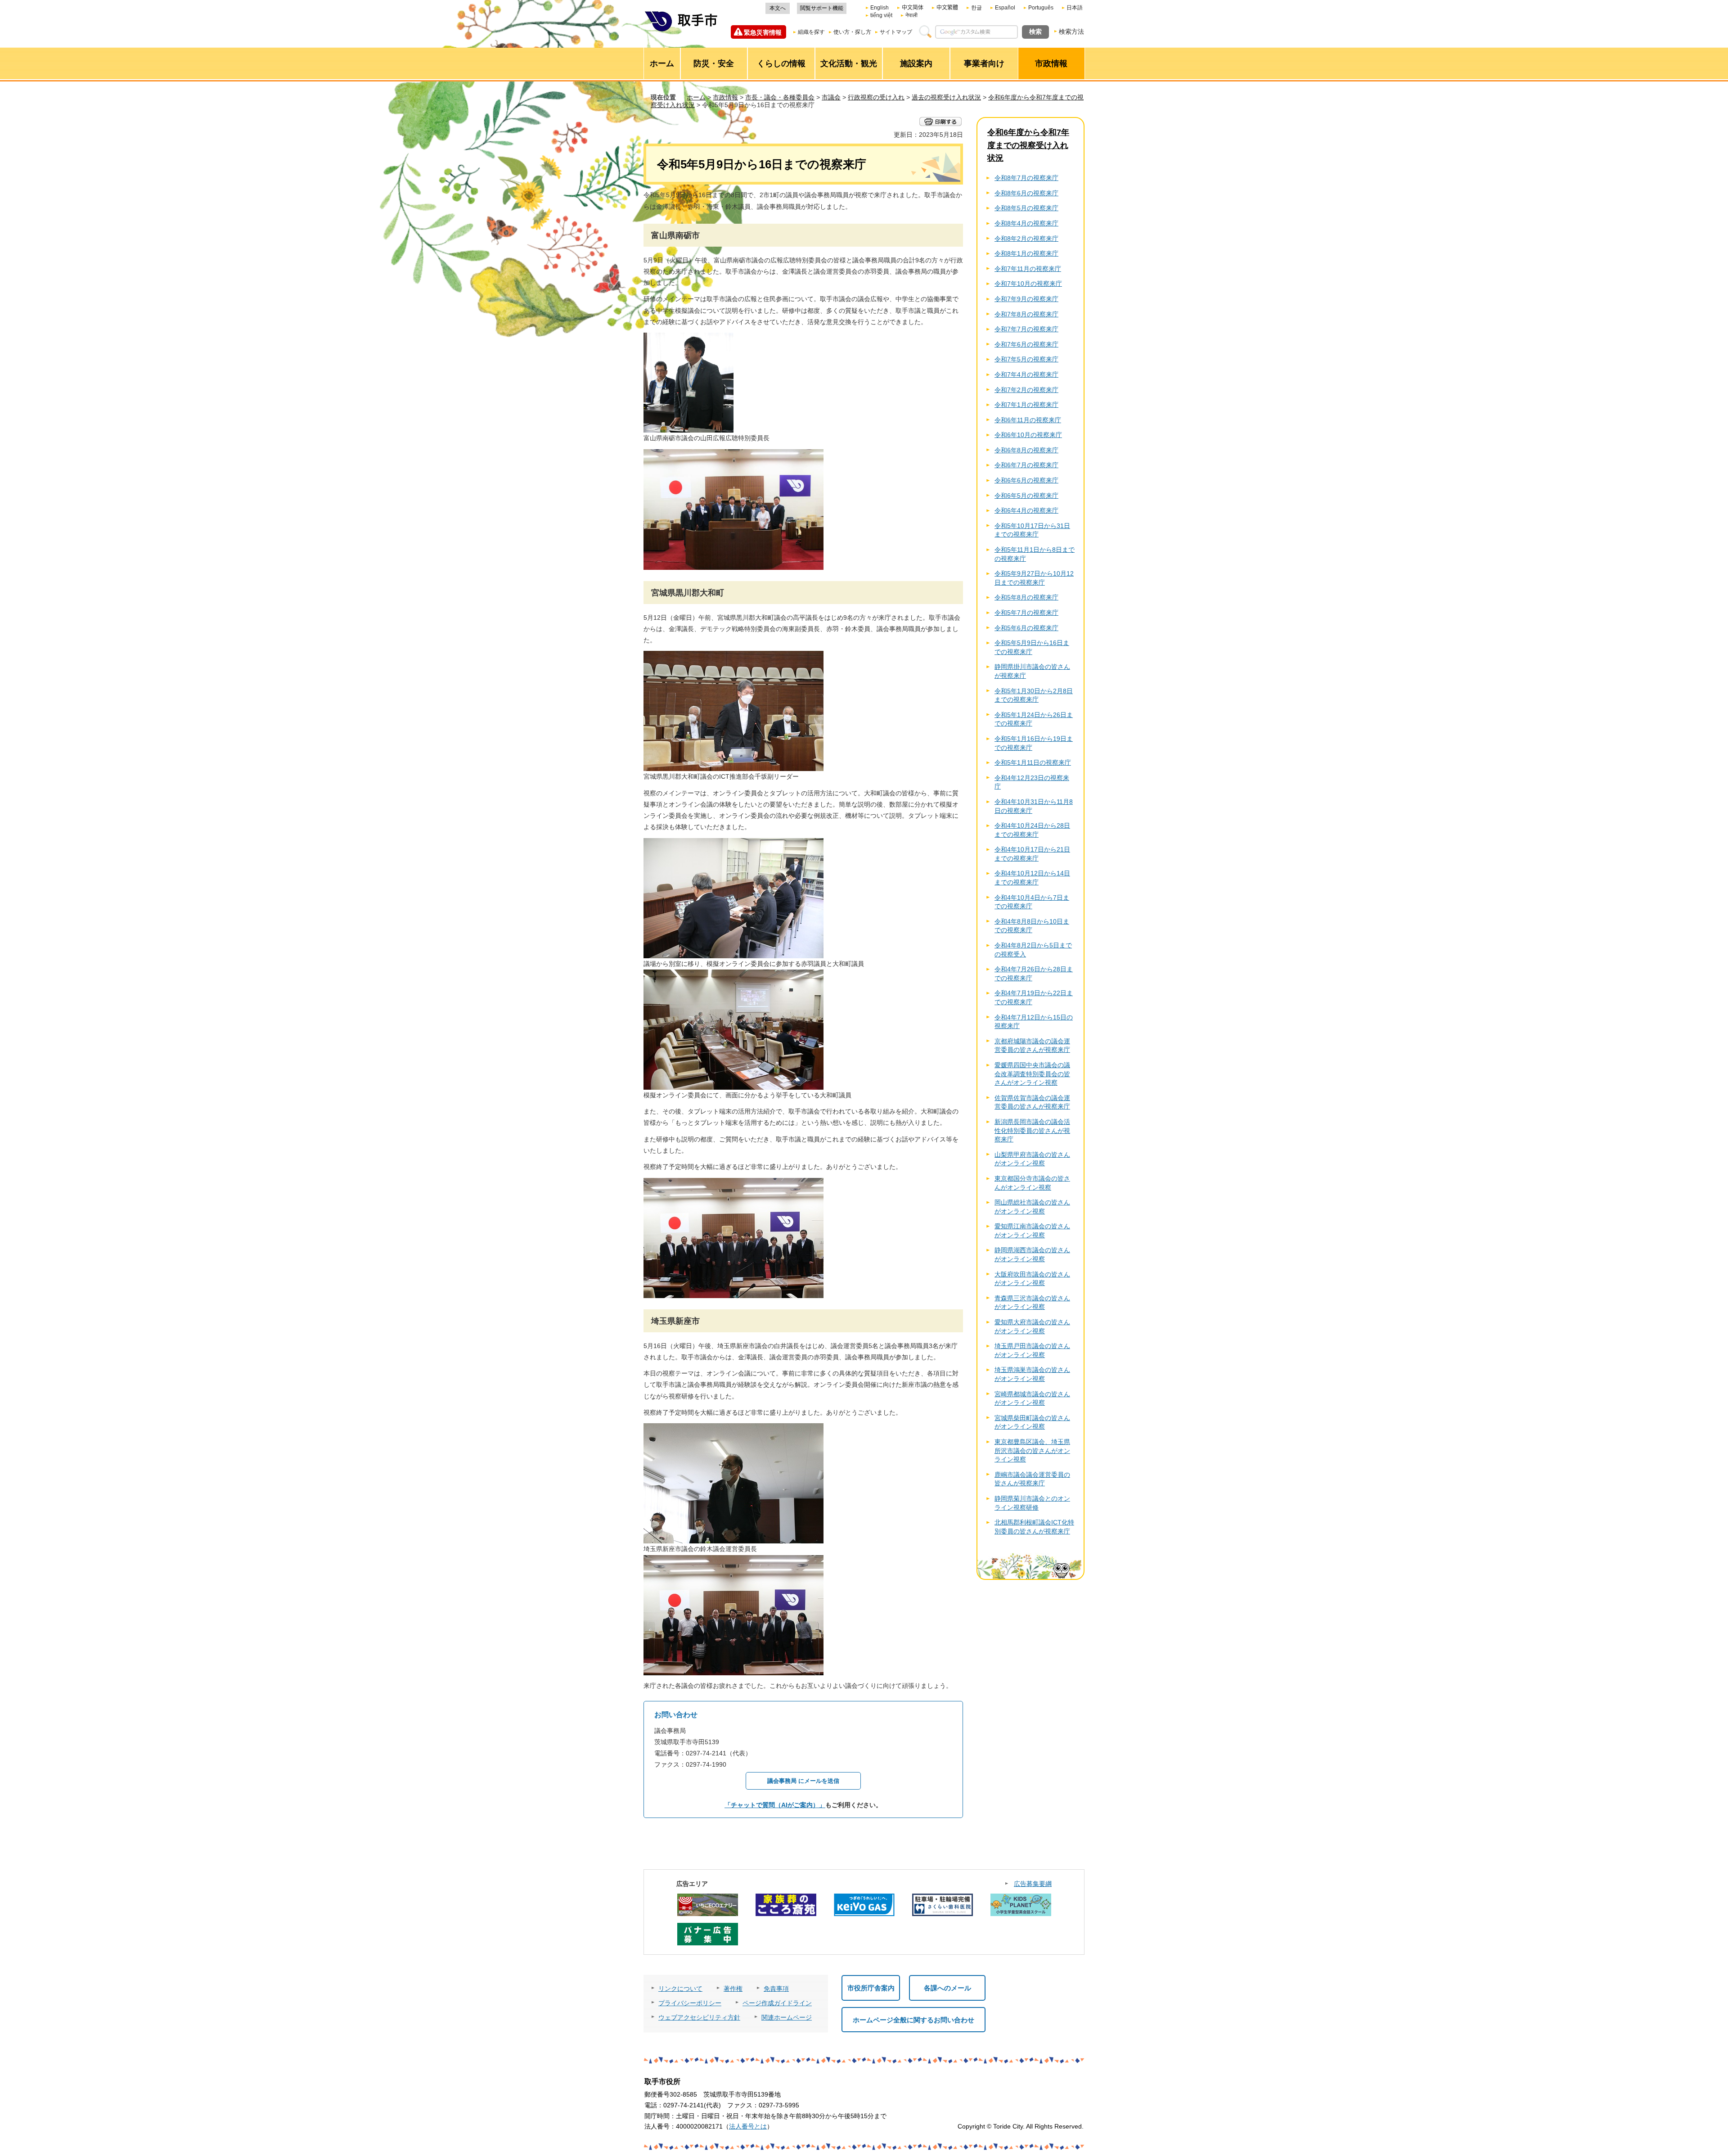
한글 (976, 8)
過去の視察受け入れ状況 (946, 97)
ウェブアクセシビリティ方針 (699, 2017)
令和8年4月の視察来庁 (1026, 223)
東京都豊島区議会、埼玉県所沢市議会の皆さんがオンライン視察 (1032, 1450)
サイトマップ (896, 32)
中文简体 (913, 8)
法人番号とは (748, 2126)
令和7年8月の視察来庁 (1026, 314)
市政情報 (725, 97)
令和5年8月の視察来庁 (1026, 597)
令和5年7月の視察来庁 (1026, 613)
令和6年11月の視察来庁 (1028, 420)
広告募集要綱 (1033, 1884)
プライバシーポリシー (690, 2003)
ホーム (696, 97)
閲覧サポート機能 (822, 8)
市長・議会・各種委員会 (780, 97)
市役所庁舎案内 (871, 1988)
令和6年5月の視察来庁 (1026, 496)
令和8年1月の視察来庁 (1026, 253)
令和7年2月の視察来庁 (1026, 390)
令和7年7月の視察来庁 (1026, 329)
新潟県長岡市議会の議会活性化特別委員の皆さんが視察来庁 (1032, 1130)
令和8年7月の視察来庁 (1026, 178)
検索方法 (1071, 32)
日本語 (1075, 8)
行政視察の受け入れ (876, 97)
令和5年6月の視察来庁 (1026, 628)
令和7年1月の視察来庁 (1026, 405)
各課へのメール (947, 1988)
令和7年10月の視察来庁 (1028, 284)
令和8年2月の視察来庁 (1026, 239)
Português (1041, 8)
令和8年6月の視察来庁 (1026, 193)
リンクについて (680, 1989)
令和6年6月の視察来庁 (1026, 480)
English (880, 8)
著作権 (733, 1989)
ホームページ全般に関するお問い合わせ (913, 2020)
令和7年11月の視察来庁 (1028, 269)
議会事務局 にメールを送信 (803, 1781)
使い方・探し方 (852, 32)
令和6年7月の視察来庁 (1026, 465)
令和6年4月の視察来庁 (1026, 510)
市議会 (831, 97)
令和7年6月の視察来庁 (1026, 344)
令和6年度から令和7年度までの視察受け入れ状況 (1028, 145)
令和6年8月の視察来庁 (1026, 450)
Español (1005, 8)
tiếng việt (881, 15)
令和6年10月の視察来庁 (1028, 435)
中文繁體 (947, 8)
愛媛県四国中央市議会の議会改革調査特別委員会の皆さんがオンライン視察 (1032, 1074)
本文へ (778, 8)
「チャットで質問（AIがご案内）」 (775, 1805)
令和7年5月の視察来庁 (1026, 359)
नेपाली (911, 15)
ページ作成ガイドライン (777, 2003)
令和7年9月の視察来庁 (1026, 299)
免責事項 (776, 1989)
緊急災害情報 (763, 32)
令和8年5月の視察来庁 (1026, 208)
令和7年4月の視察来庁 (1026, 374)
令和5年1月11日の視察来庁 (1033, 762)
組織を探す (811, 32)
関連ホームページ (787, 2017)
